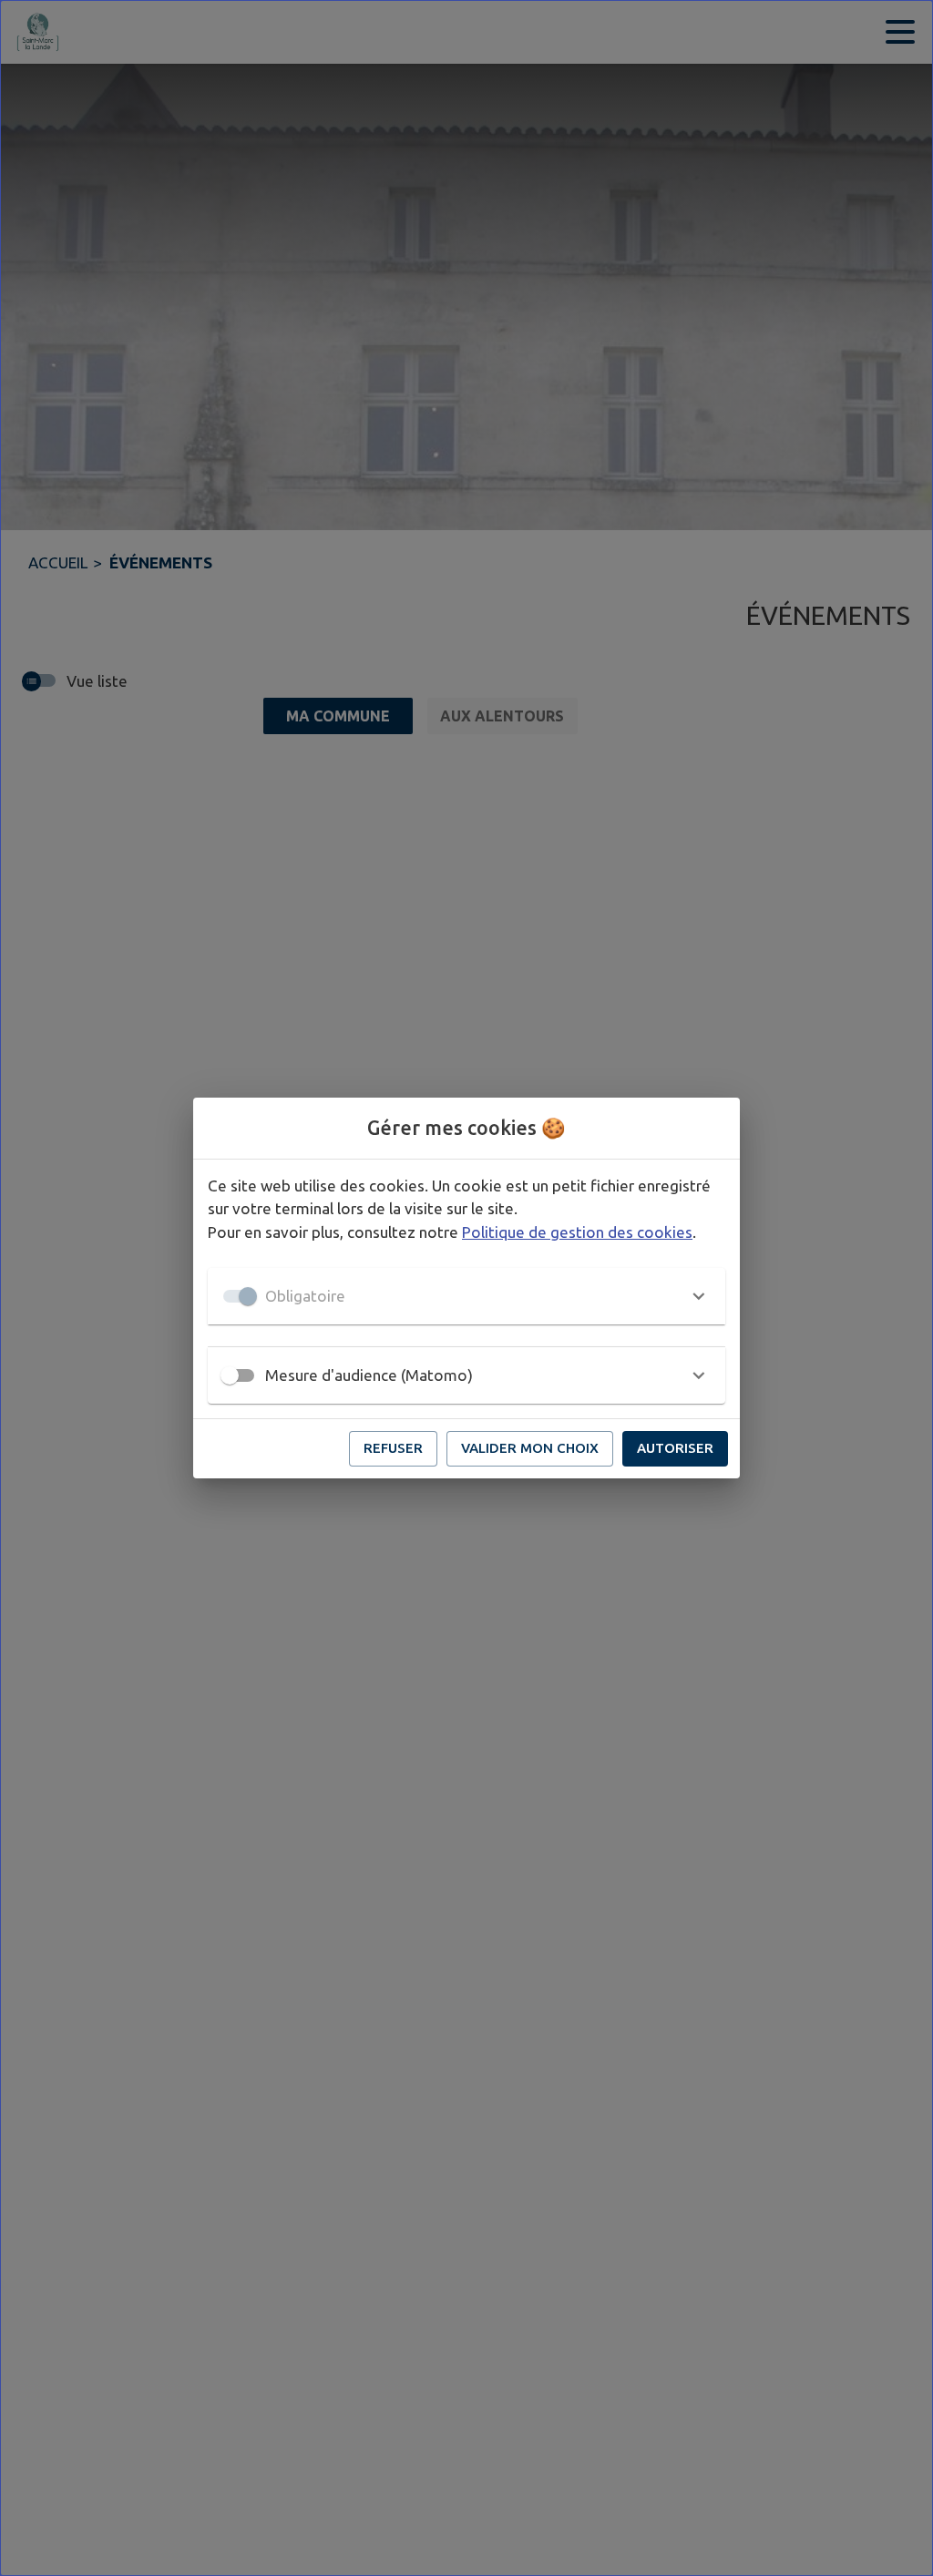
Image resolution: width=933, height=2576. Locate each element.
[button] (466, 1296)
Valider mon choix (530, 1448)
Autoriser (675, 1448)
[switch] (230, 1375)
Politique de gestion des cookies (577, 1232)
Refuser (393, 1448)
